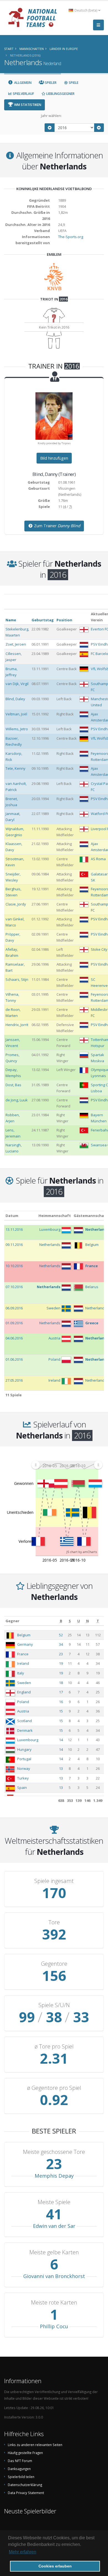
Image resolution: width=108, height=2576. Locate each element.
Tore (54, 1922)
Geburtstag (43, 620)
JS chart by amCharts (82, 1552)
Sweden (24, 1683)
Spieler (50, 83)
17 (61, 1692)
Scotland (25, 1721)
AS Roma (98, 859)
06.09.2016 (14, 1308)
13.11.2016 (14, 1229)
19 (61, 1663)
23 (61, 1654)
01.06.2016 (14, 1359)
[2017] (99, 128)
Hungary (24, 1749)
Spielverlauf (23, 94)
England (24, 1692)
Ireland (23, 1663)
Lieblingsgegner (60, 94)
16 (61, 1702)
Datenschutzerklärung (25, 2485)
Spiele (73, 83)
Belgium (24, 1635)
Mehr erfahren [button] (23, 2552)
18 (61, 1683)
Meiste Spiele (54, 2202)
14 (61, 1740)
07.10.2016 (14, 1287)
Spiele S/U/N (54, 2005)
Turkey (23, 1778)
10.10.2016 (14, 1266)
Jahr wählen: (51, 116)
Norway (24, 1768)
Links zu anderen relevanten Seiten (35, 2445)
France (23, 1654)
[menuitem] (67, 1465)
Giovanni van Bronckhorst (54, 2276)
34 (61, 1644)
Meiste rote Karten (54, 2303)
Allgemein (22, 83)
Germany (25, 1644)
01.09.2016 (14, 1323)
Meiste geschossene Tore (54, 2152)
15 (61, 1711)
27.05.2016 (14, 1380)
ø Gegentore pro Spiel (54, 2088)
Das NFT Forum (20, 2461)
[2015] (50, 128)
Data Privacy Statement (26, 2493)
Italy (21, 1673)
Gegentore (54, 1964)
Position (64, 620)
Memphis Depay (54, 2176)
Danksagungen (19, 2469)
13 (61, 1768)
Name (11, 620)
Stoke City (99, 949)
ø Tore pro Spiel (54, 2047)
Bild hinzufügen (54, 458)
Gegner (12, 1621)
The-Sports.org (71, 237)
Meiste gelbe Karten (54, 2252)
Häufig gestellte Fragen (25, 2453)
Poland (23, 1702)
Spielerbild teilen (21, 2477)
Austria (23, 1711)
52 (61, 1635)
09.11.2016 (14, 1245)
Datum (12, 1216)
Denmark (25, 1730)
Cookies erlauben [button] (55, 2566)
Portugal (24, 1759)
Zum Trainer (57, 526)
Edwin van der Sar (54, 2226)
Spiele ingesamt (54, 1881)
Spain (22, 1788)
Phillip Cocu (54, 2326)
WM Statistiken (27, 105)
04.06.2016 (14, 1338)
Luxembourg (28, 1740)
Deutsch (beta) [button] (86, 10)
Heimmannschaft (55, 1216)
